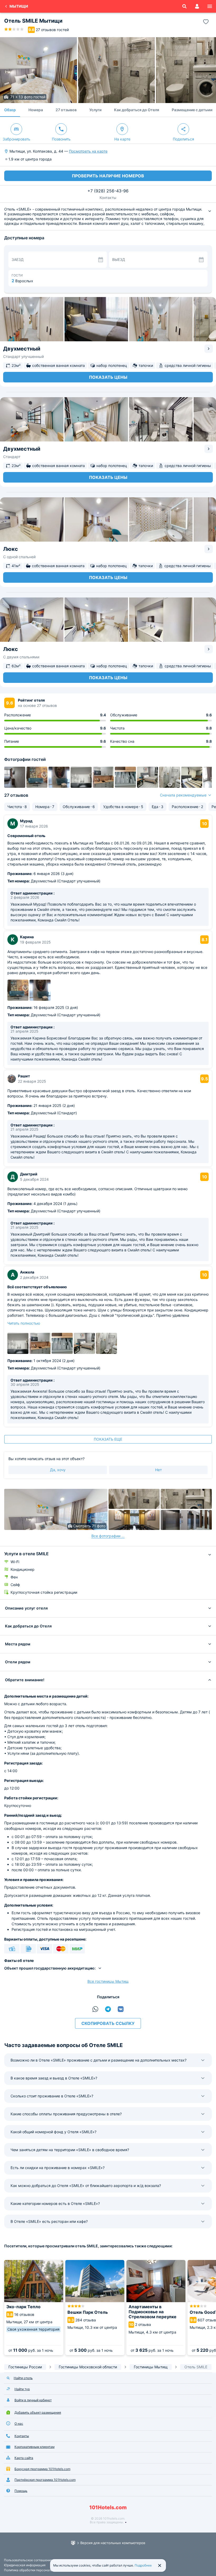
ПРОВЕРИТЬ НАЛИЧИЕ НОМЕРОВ (108, 176)
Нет (158, 1470)
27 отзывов (66, 110)
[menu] (210, 6)
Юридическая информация (25, 2565)
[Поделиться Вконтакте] (121, 2009)
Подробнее (143, 2565)
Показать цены (108, 377)
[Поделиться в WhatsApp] (95, 2009)
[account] (197, 6)
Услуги (95, 110)
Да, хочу (58, 1470)
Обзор (10, 110)
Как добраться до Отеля (137, 110)
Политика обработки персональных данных (37, 2570)
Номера (36, 110)
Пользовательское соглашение (28, 2560)
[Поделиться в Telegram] (108, 2009)
